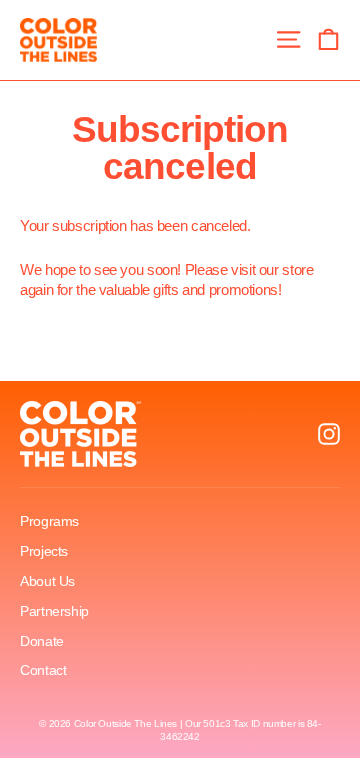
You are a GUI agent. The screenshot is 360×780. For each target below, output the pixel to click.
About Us (47, 581)
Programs (49, 521)
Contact (43, 670)
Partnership (54, 611)
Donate (42, 641)
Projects (44, 551)
